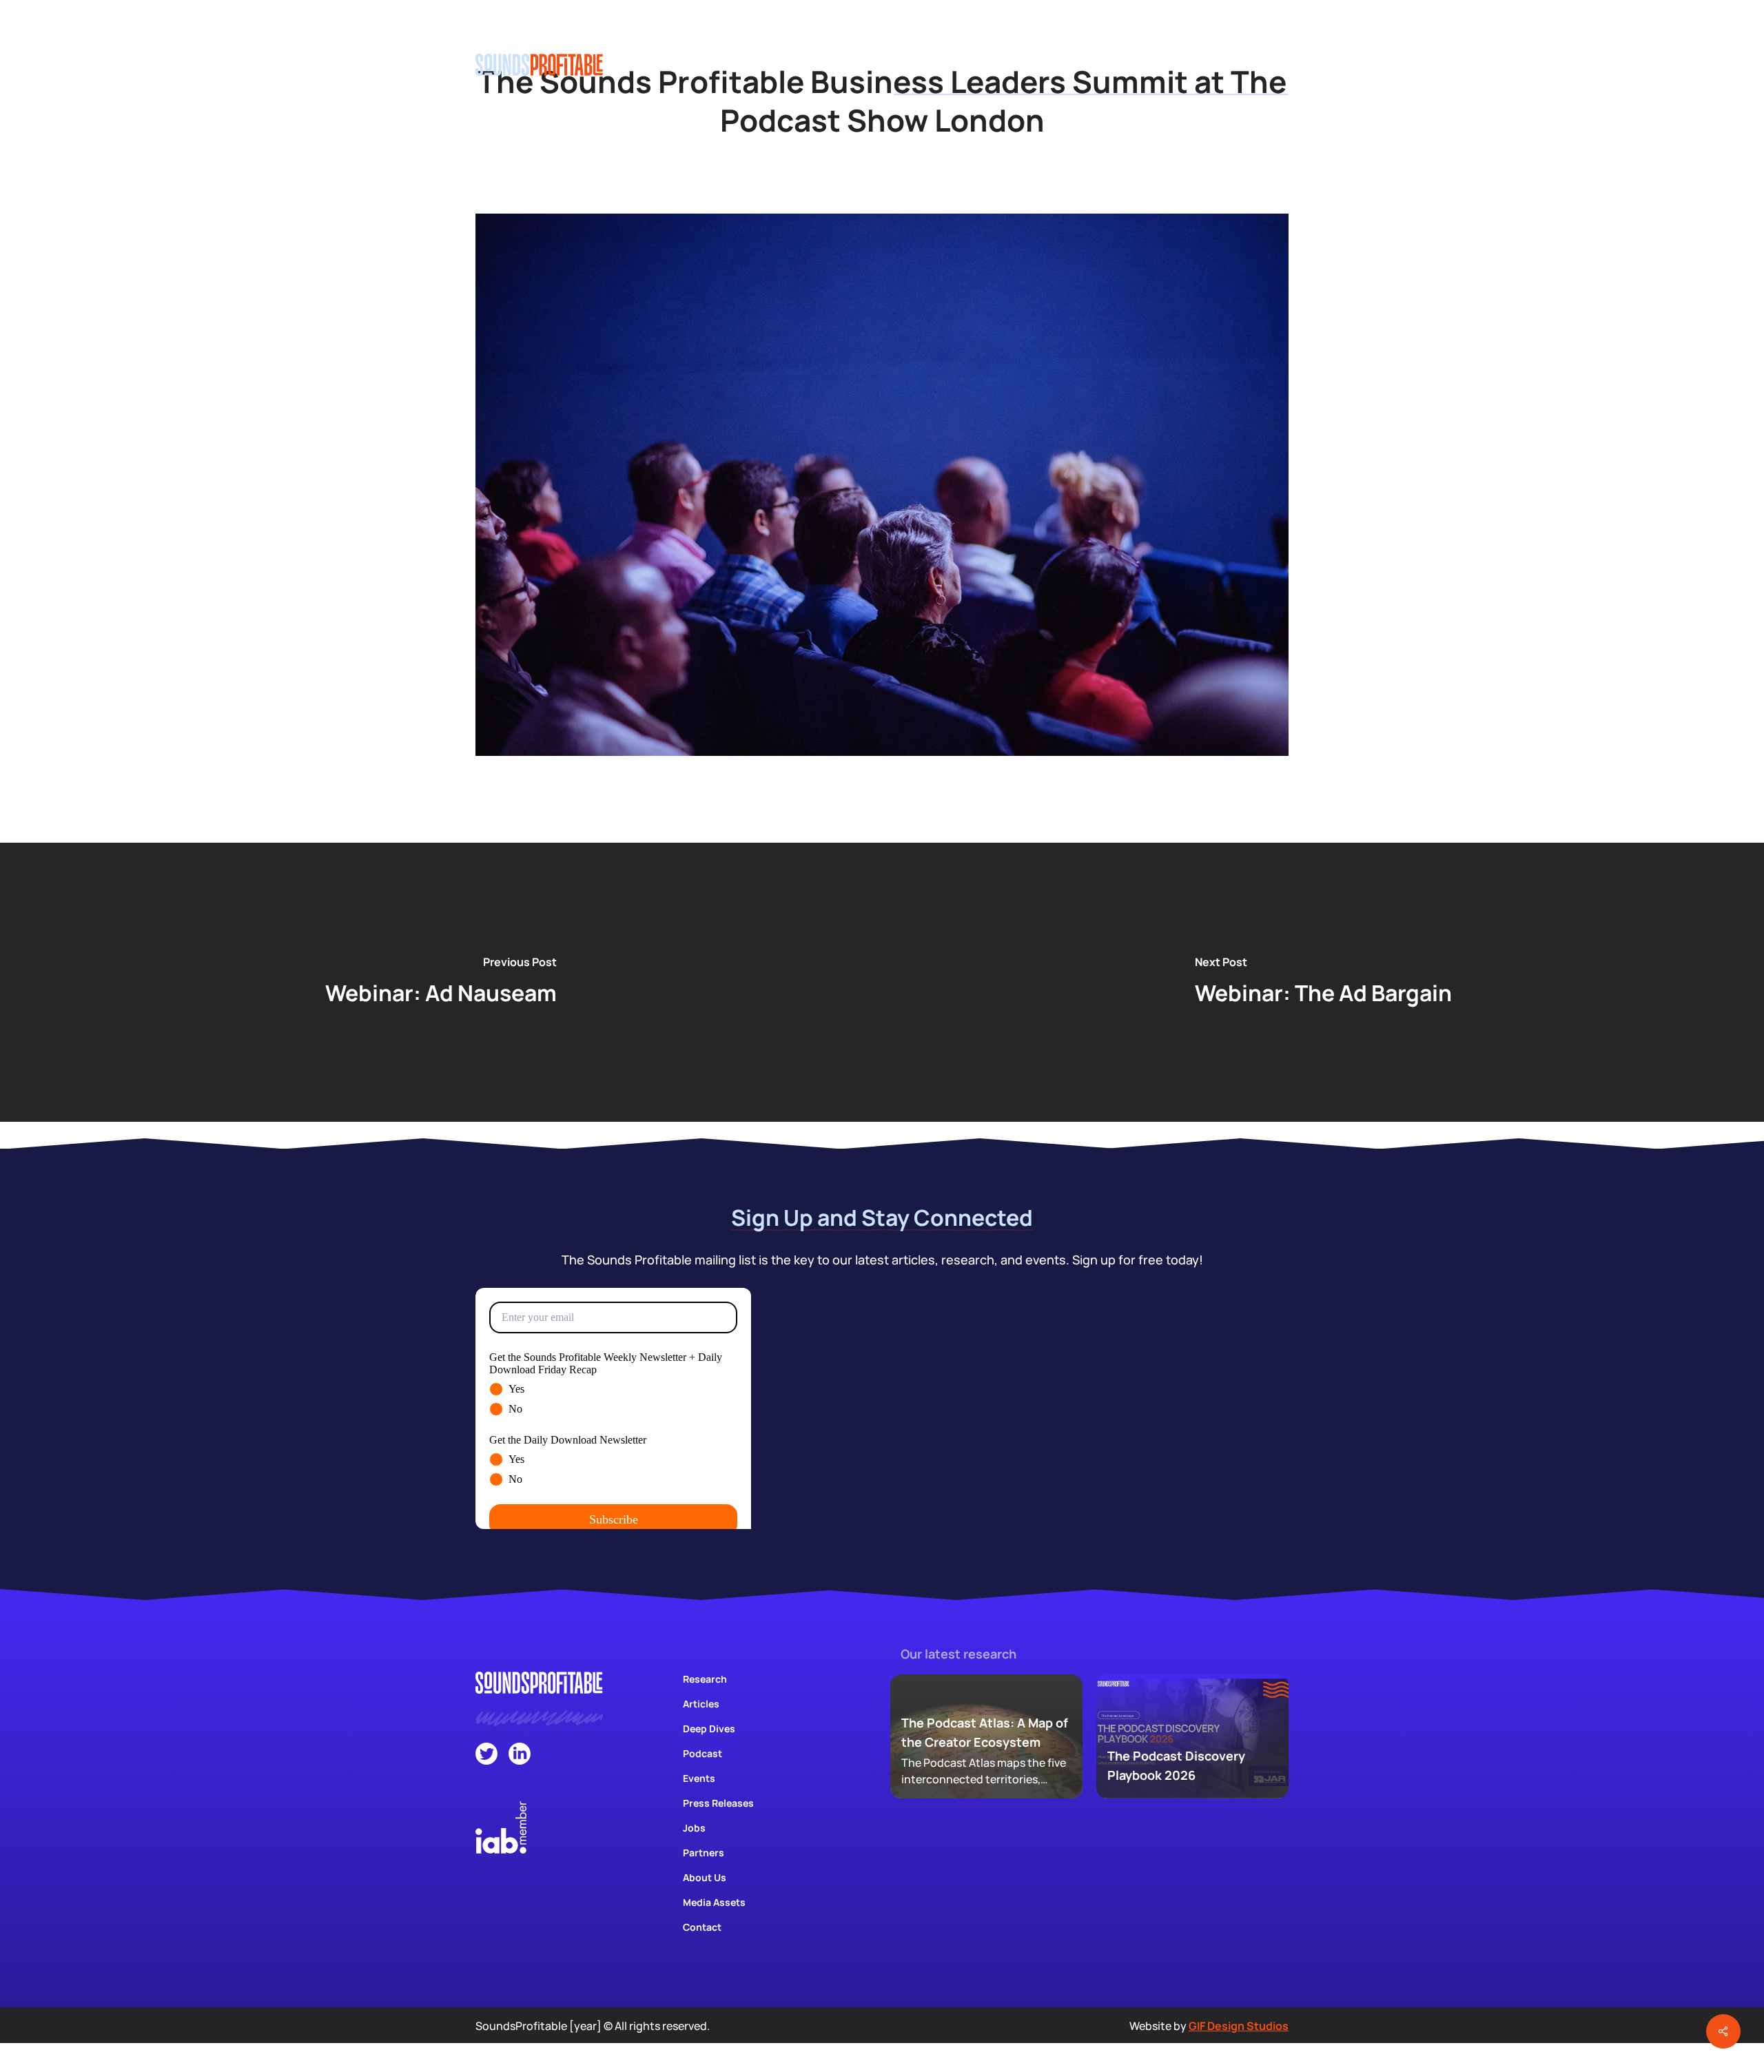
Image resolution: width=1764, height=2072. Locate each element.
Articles (701, 1704)
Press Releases (718, 1803)
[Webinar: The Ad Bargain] (1323, 982)
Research (705, 1679)
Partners (704, 1853)
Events (699, 1778)
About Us (705, 1877)
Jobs (694, 1828)
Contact (702, 1927)
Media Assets (714, 1902)
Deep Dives (709, 1729)
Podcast (702, 1753)
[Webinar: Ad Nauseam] (441, 982)
